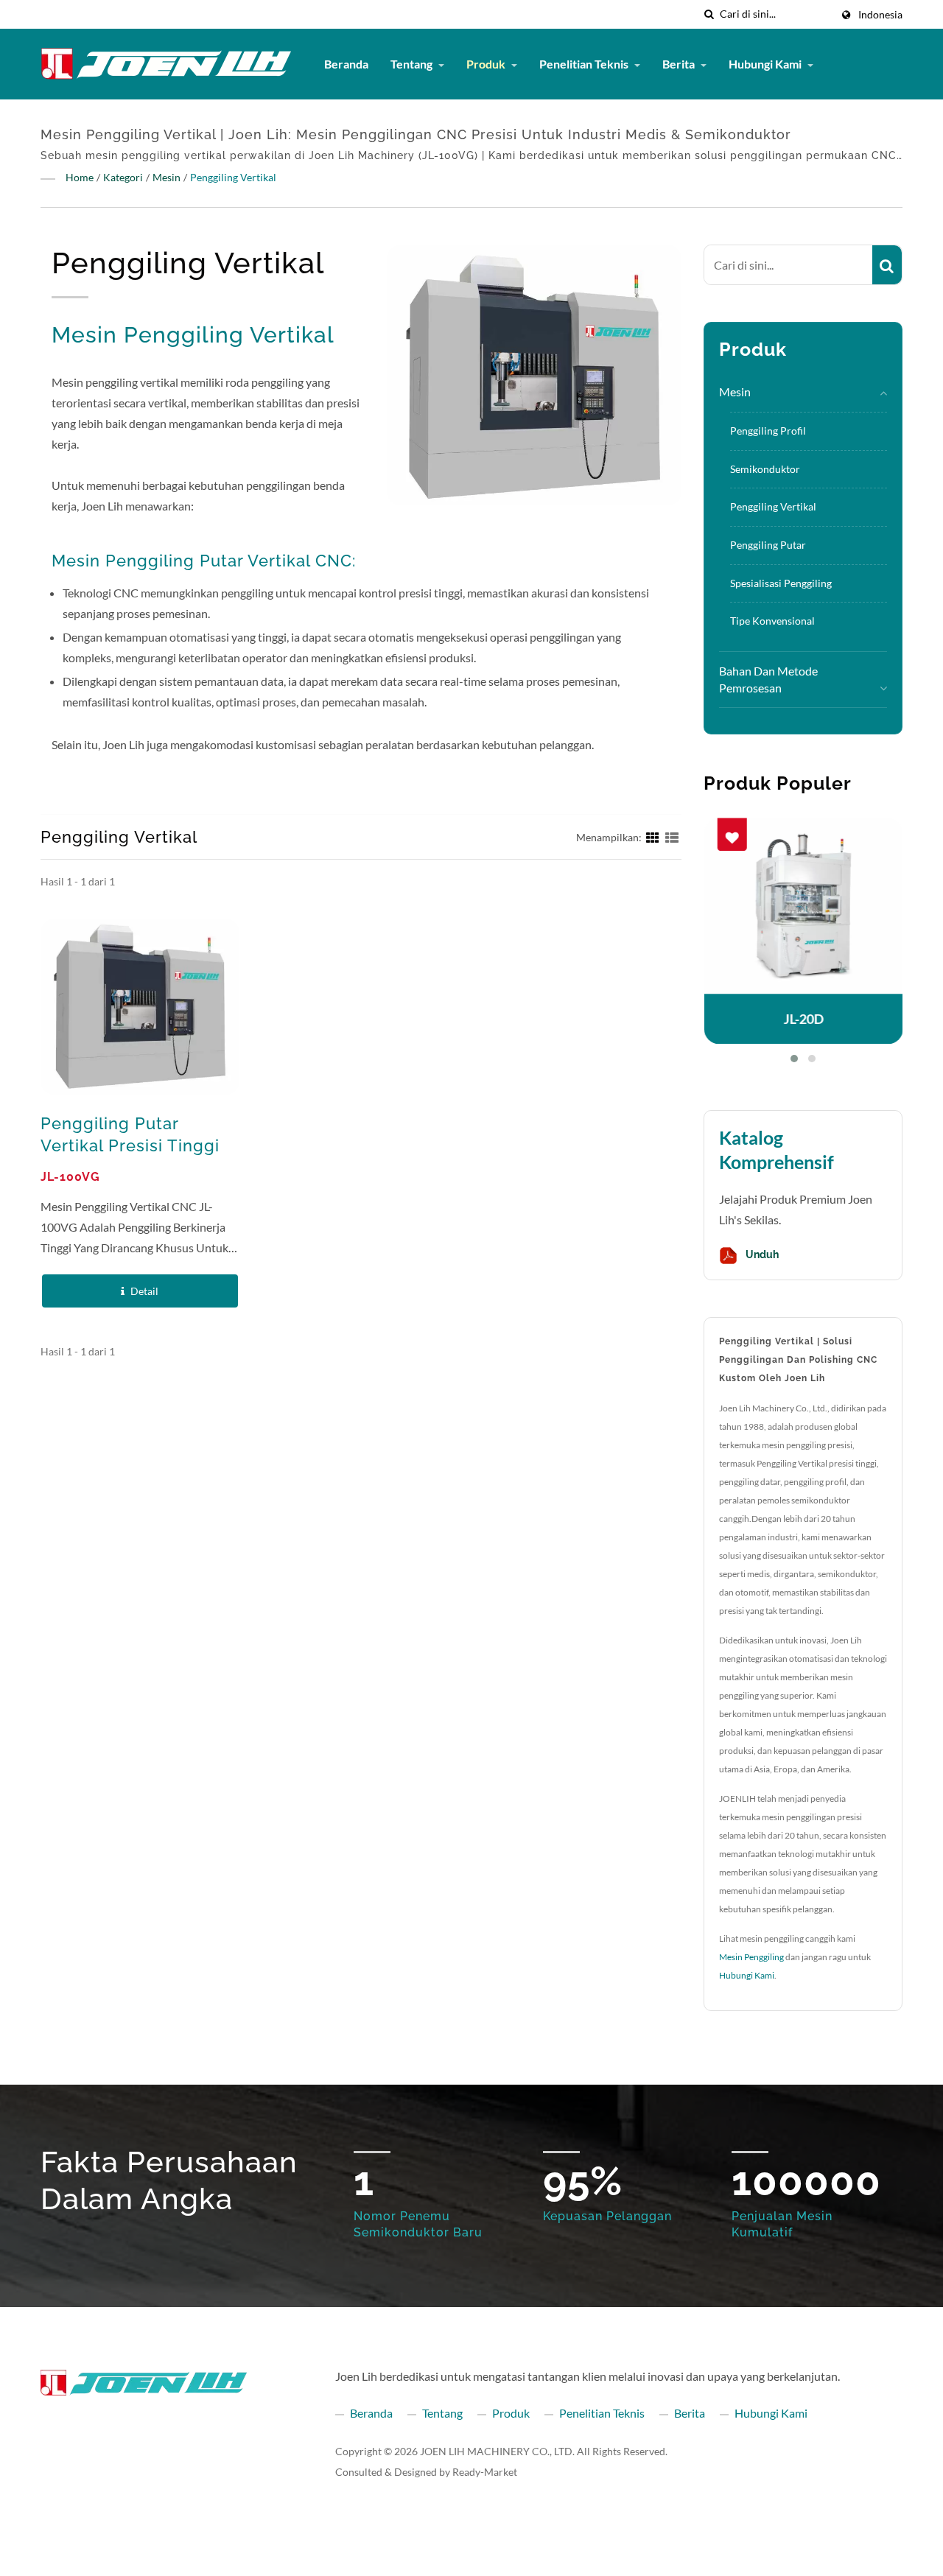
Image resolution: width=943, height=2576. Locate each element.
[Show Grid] (653, 836)
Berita (680, 64)
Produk (487, 64)
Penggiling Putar (768, 545)
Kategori (123, 177)
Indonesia (880, 15)
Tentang (413, 64)
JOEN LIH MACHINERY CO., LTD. (497, 2451)
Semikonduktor (765, 469)
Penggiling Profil (768, 431)
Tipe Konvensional (772, 621)
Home (80, 177)
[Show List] (672, 836)
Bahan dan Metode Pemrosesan (768, 679)
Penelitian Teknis (585, 64)
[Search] (887, 265)
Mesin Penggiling (751, 1957)
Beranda (346, 64)
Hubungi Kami (766, 64)
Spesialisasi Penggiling (781, 583)
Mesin (166, 177)
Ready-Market (485, 2472)
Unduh (761, 1255)
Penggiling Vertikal (233, 177)
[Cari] (709, 14)
